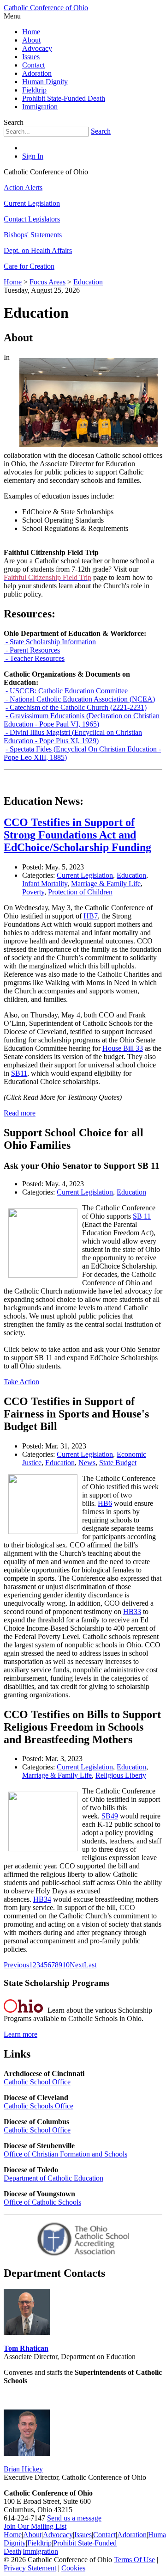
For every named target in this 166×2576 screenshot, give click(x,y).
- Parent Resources (32, 650)
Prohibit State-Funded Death (64, 98)
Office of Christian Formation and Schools (65, 2154)
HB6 (105, 1503)
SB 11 (142, 1216)
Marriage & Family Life (106, 884)
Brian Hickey (23, 2469)
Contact (33, 65)
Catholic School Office (37, 2082)
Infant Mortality (45, 884)
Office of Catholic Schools (42, 2202)
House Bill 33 (123, 1048)
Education (131, 875)
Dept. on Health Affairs (38, 250)
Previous (16, 1965)
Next (77, 1965)
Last (90, 1965)
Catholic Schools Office (39, 2106)
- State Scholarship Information (50, 642)
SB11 (19, 1073)
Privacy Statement (30, 2568)
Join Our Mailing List (35, 2526)
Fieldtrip (34, 90)
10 (66, 1965)
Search (101, 131)
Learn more (21, 2034)
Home (31, 32)
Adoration (37, 73)
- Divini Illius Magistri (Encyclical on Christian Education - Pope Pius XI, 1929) (73, 736)
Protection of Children (80, 892)
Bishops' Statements (33, 235)
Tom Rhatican (26, 2348)
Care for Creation (29, 266)
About (31, 40)
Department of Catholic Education (53, 2178)
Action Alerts (23, 188)
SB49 (110, 1816)
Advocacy (37, 48)
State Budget (118, 1463)
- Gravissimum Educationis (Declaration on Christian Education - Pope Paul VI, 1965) (82, 720)
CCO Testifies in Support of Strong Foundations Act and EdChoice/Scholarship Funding (77, 835)
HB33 (132, 1612)
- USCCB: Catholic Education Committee (66, 691)
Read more (20, 1113)
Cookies (73, 2568)
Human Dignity (45, 82)
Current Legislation (32, 203)
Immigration (40, 107)
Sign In (33, 156)
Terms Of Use (134, 2560)
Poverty (33, 892)
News (87, 1463)
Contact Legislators (32, 219)
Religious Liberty (121, 1775)
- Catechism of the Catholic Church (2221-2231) (76, 707)
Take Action (21, 1382)
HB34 (42, 1899)
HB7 (91, 916)
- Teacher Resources (34, 658)
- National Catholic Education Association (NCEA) (79, 699)
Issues (31, 57)
